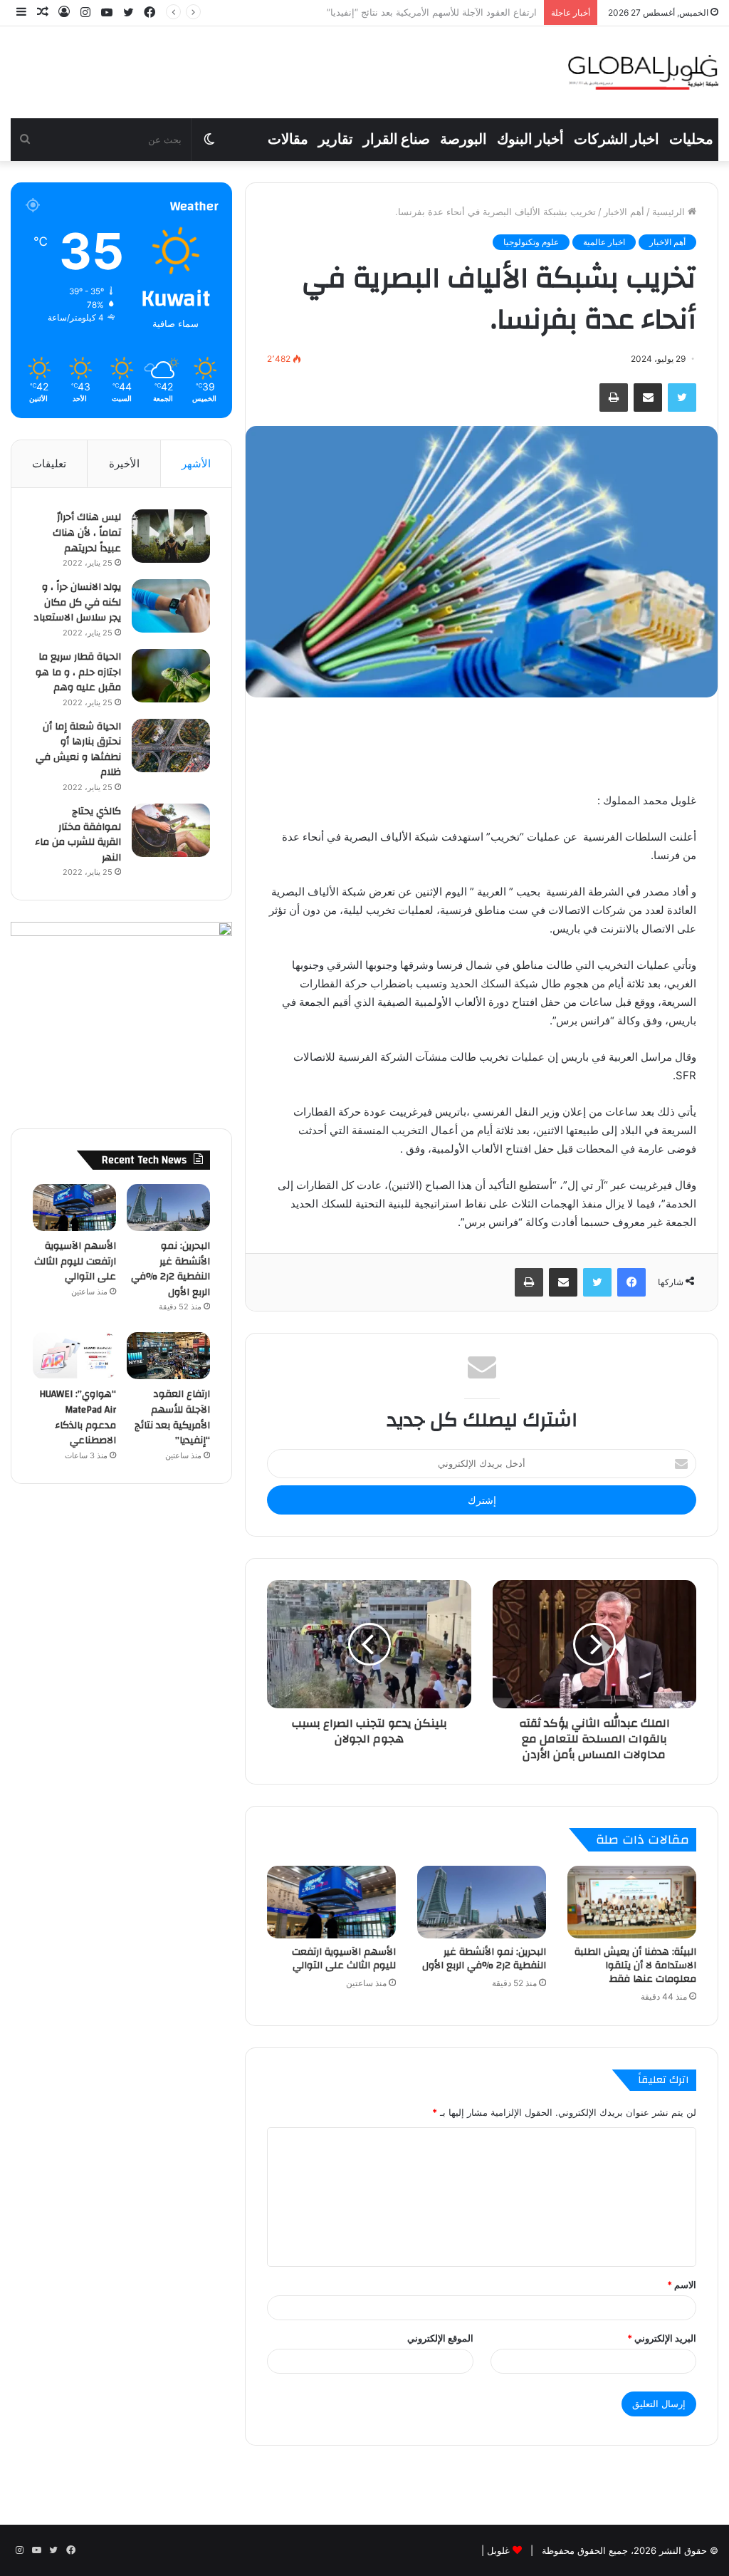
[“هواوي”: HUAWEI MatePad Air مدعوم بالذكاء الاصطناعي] (74, 1356)
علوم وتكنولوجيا (531, 242)
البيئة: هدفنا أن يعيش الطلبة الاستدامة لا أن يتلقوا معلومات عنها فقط (635, 1965)
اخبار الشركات (617, 140)
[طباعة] (614, 398)
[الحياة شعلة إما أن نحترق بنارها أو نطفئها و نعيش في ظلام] (171, 746)
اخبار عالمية (604, 242)
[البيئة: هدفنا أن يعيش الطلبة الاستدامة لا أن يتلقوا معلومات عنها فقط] (632, 1902)
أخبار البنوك (530, 140)
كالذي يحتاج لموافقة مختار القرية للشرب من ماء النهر (78, 835)
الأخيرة (124, 463)
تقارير (336, 140)
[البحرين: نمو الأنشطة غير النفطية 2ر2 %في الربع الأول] (482, 1902)
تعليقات (49, 463)
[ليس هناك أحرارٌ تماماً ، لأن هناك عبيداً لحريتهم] (171, 536)
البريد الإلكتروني (662, 2338)
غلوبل (497, 2550)
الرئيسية (670, 212)
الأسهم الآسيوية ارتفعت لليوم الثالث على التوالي (344, 1959)
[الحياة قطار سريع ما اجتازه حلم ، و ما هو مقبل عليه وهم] (171, 676)
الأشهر (196, 463)
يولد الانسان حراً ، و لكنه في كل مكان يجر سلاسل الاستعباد (77, 602)
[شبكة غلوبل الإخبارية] (643, 72)
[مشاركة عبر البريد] (648, 398)
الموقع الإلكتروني (440, 2338)
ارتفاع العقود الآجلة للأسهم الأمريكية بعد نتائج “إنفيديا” (172, 1417)
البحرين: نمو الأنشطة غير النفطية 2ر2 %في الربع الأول (484, 1959)
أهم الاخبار (624, 212)
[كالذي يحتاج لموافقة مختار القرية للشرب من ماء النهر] (171, 830)
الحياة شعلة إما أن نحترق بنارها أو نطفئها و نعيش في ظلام (78, 750)
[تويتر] (682, 398)
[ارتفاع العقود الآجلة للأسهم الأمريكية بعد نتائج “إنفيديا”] (168, 1356)
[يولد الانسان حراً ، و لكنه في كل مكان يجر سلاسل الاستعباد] (171, 606)
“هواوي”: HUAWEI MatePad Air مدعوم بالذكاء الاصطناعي (421, 12)
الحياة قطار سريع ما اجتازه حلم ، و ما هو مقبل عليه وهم (78, 672)
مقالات (288, 140)
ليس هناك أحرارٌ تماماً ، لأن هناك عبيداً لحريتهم (87, 533)
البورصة (463, 140)
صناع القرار (397, 140)
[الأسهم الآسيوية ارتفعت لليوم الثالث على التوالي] (331, 1902)
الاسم (682, 2285)
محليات (691, 140)
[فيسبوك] (631, 1282)
